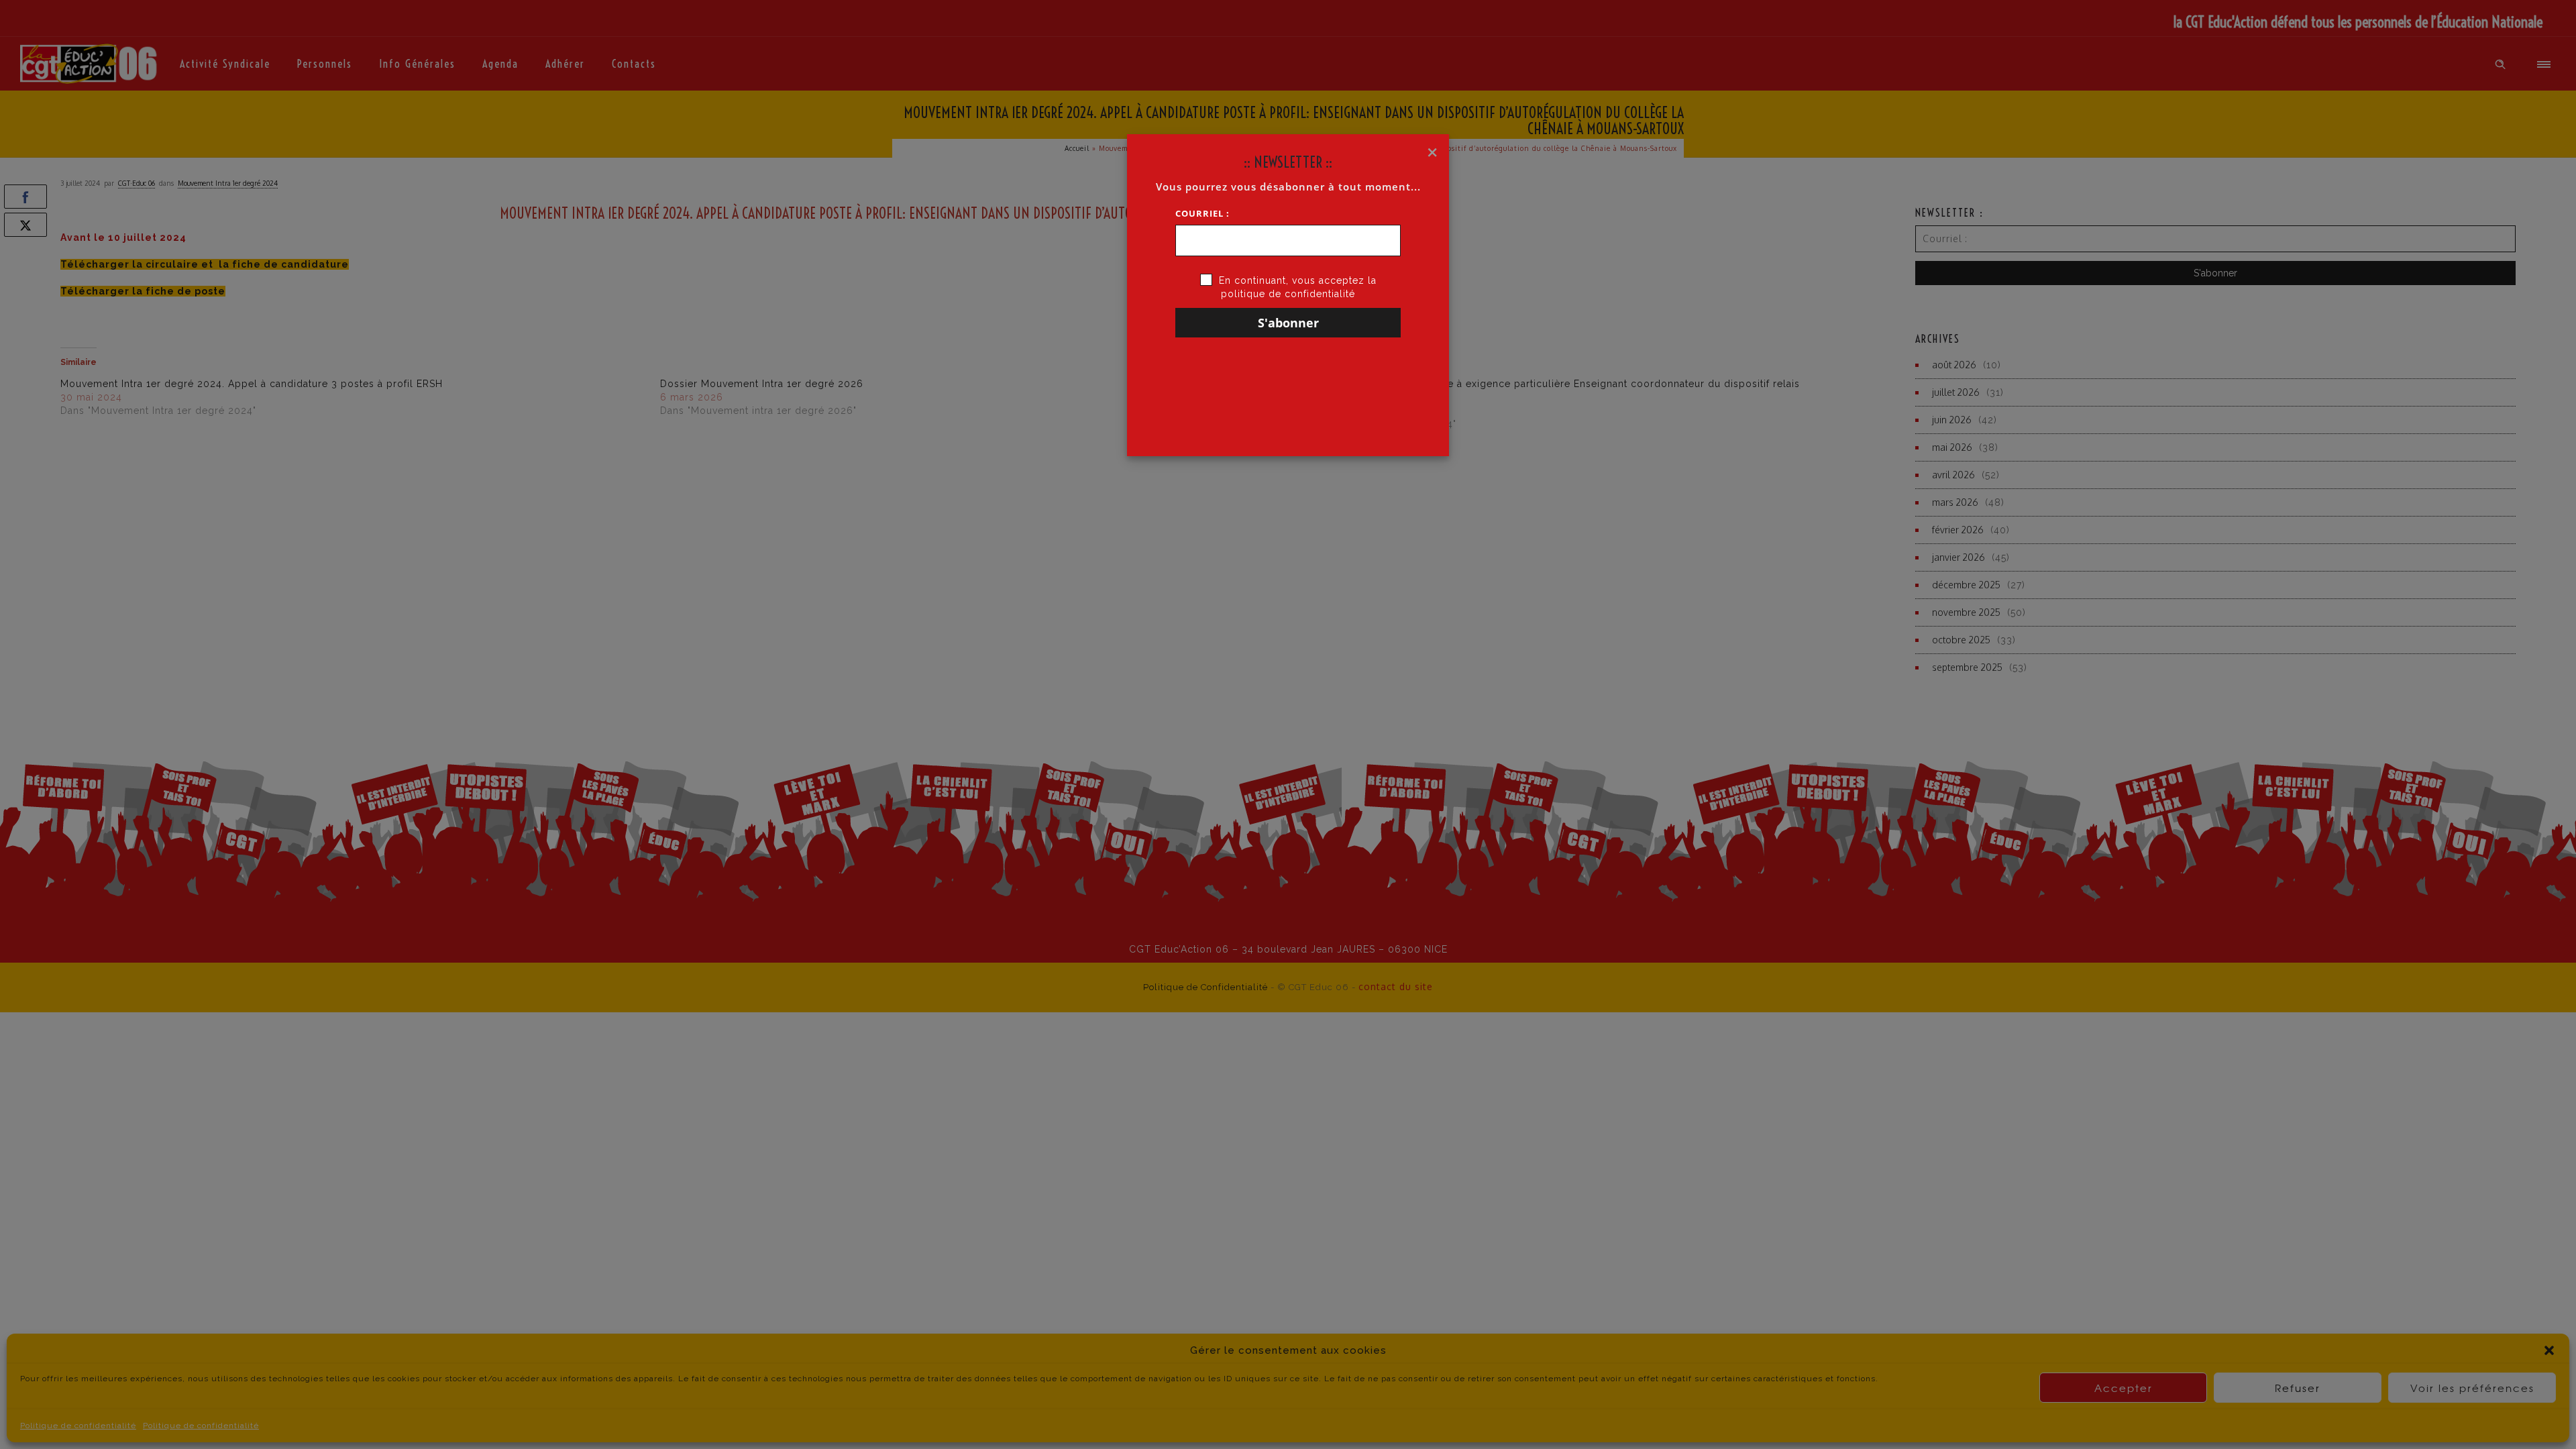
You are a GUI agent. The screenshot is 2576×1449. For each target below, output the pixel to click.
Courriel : (1202, 213)
